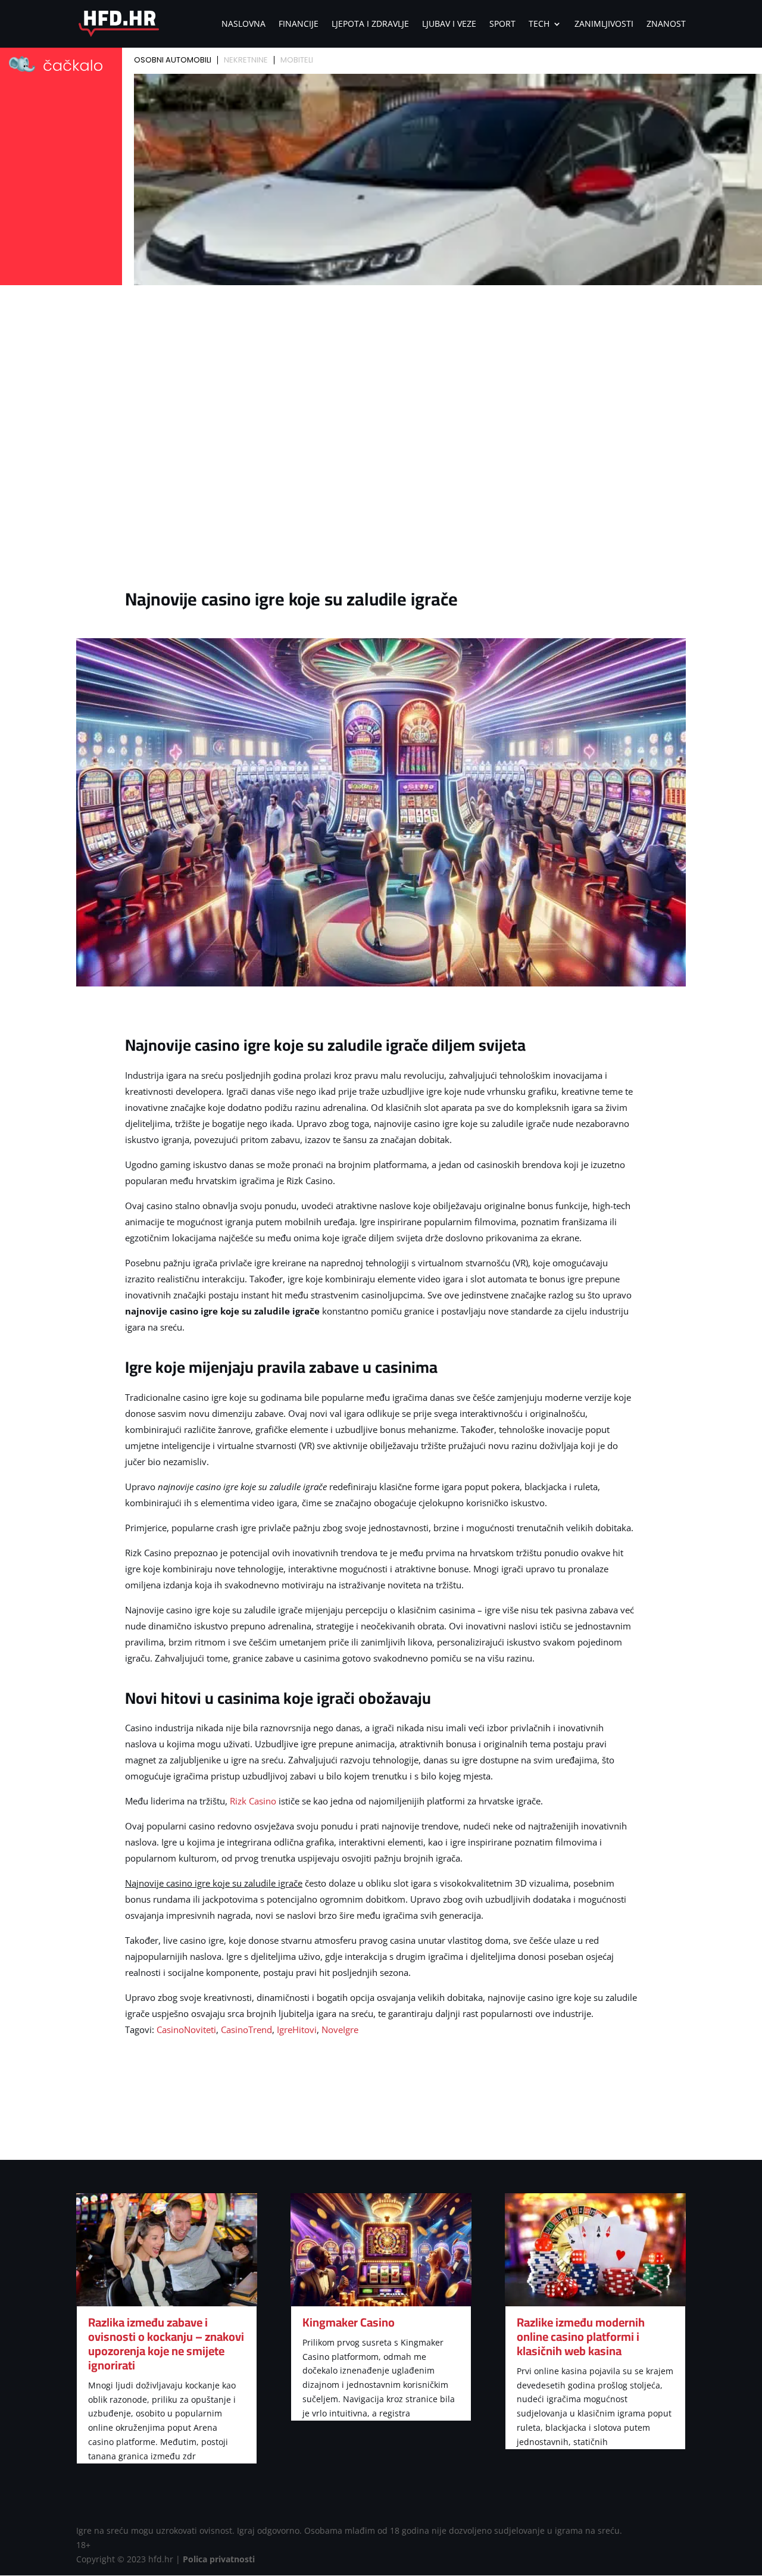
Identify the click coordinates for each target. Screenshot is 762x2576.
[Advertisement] (381, 379)
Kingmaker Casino (349, 2322)
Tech (539, 24)
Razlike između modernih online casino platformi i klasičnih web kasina (581, 2336)
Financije (299, 24)
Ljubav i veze (449, 24)
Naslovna (243, 24)
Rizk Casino (253, 1801)
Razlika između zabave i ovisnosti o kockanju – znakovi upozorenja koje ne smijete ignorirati (166, 2344)
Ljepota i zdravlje (370, 24)
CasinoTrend (246, 2029)
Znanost (666, 24)
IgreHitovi (297, 2029)
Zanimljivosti (604, 24)
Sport (502, 24)
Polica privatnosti (219, 2559)
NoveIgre (340, 2029)
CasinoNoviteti (186, 2029)
